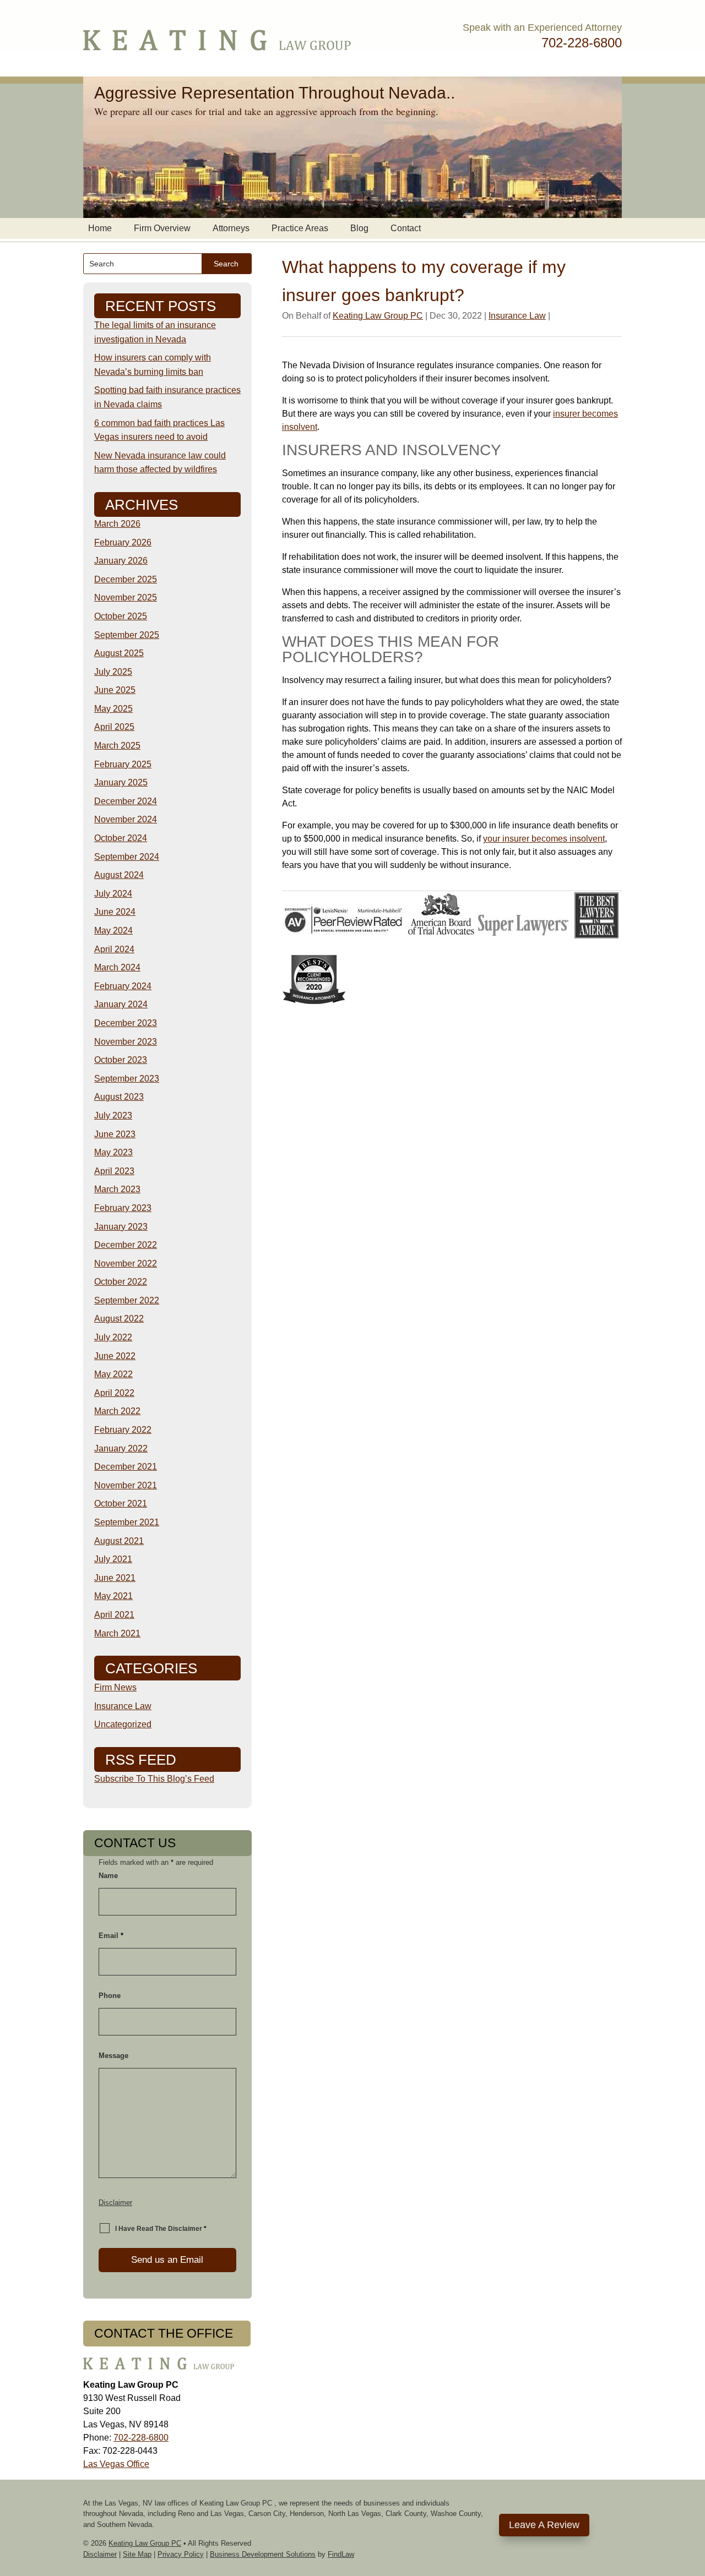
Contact (406, 228)
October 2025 (121, 616)
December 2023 (126, 1023)
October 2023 (121, 1060)
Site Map (137, 2554)
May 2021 (113, 1596)
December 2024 (126, 801)
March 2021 (117, 1633)
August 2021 (119, 1541)
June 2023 (115, 1134)
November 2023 (126, 1042)
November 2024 (126, 819)
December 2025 (126, 579)
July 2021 (113, 1559)
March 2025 (117, 746)
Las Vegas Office (116, 2464)
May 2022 (113, 1374)
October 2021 (121, 1503)
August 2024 (119, 875)
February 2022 (123, 1430)
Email (111, 1936)
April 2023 (114, 1171)
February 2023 (123, 1208)
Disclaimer (115, 2203)
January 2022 (121, 1448)
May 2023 (113, 1152)
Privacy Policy (181, 2554)
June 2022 (115, 1356)
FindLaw (341, 2554)
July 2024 (113, 894)
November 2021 (126, 1485)
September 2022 (127, 1300)
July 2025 (113, 672)
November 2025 (126, 597)
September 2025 (127, 635)
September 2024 (127, 857)
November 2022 (126, 1264)
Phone (110, 1996)
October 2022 (121, 1282)
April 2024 (114, 949)
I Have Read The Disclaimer (161, 2229)
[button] (694, 2496)
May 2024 (113, 930)
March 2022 (117, 1411)
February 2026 (123, 542)
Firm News (115, 1687)
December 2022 (126, 1245)
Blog (359, 228)
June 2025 (115, 690)
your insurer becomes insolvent (544, 839)
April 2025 (114, 727)
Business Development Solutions (263, 2554)
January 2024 (121, 1004)
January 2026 (121, 561)
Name (108, 1876)
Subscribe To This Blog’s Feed (154, 1779)
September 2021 (127, 1522)
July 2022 (113, 1337)
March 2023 (117, 1189)
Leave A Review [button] (544, 2525)
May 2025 (113, 709)
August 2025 (119, 653)
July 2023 (113, 1115)
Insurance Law (517, 316)
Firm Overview (162, 228)
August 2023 (119, 1097)
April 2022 (114, 1393)
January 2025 (121, 782)
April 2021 (114, 1615)
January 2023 (121, 1227)
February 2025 (123, 764)
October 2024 (121, 838)
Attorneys (231, 228)
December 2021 (126, 1467)
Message (113, 2056)
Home (100, 228)
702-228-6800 (582, 43)
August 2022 (119, 1319)
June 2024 (115, 912)
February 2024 (123, 986)
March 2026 (117, 524)
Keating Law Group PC (378, 316)
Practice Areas (300, 228)
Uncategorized (123, 1724)
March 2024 (117, 967)
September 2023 (127, 1079)
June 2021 (115, 1578)
